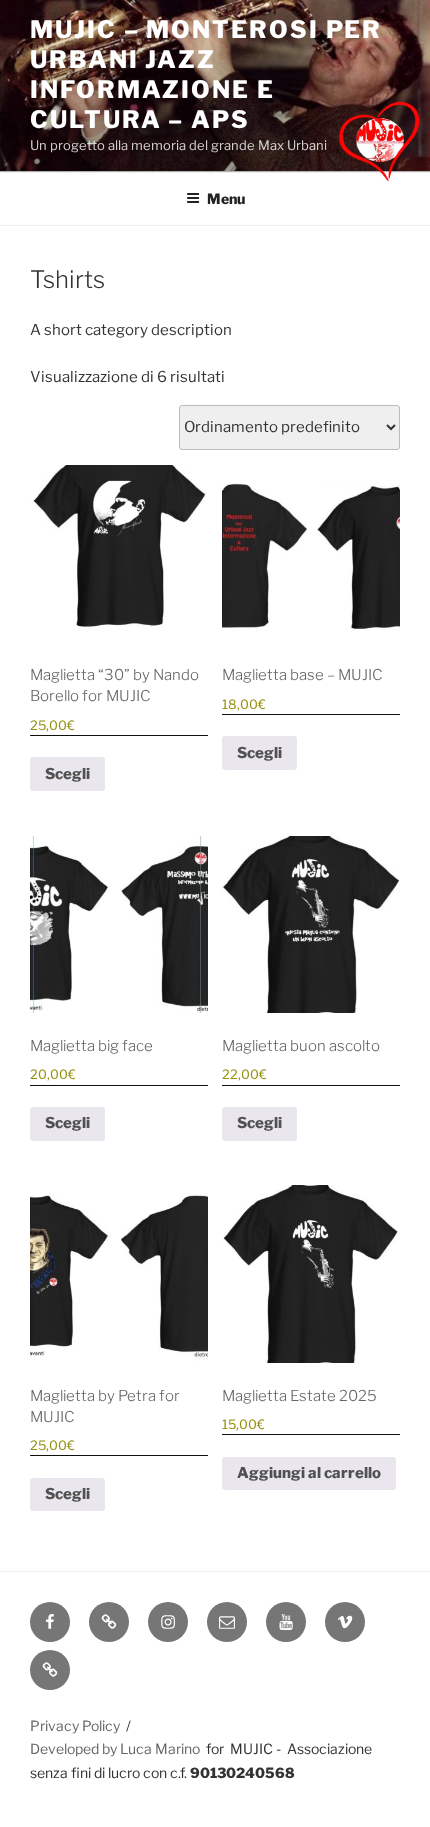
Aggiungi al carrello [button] (309, 1473)
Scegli (67, 774)
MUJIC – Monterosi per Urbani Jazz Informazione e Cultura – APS (206, 74)
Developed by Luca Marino (115, 1748)
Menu (226, 198)
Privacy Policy (75, 1725)
